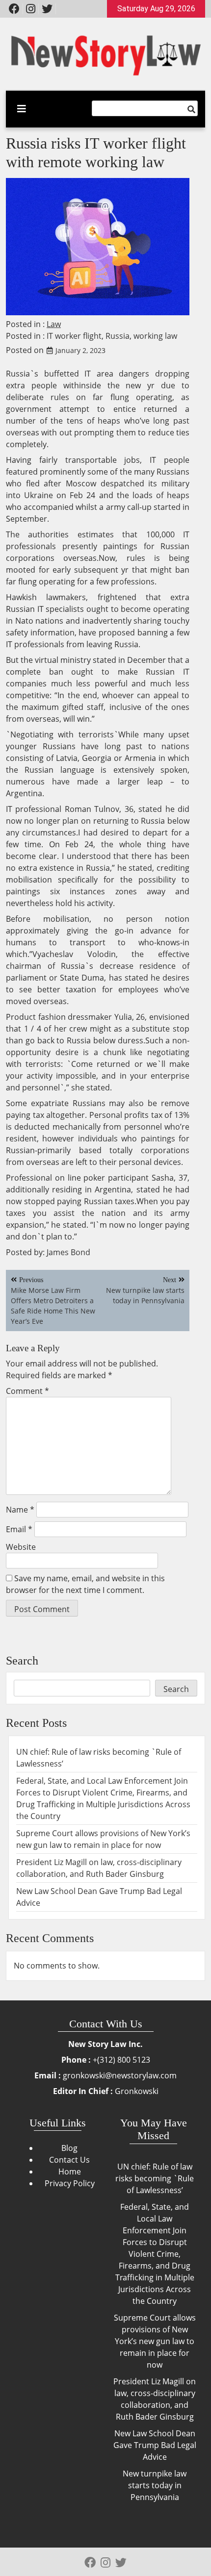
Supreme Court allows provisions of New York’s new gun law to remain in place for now (155, 2341)
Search (22, 1661)
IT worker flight (74, 336)
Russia (118, 336)
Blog (69, 2148)
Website (21, 1547)
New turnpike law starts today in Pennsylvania (155, 2485)
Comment (27, 1391)
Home (70, 2172)
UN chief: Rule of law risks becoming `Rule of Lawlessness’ (155, 2178)
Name (20, 1510)
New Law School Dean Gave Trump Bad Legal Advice (155, 2445)
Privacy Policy (70, 2183)
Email (19, 1529)
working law (155, 336)
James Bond (68, 1252)
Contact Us (69, 2160)
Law (54, 324)
